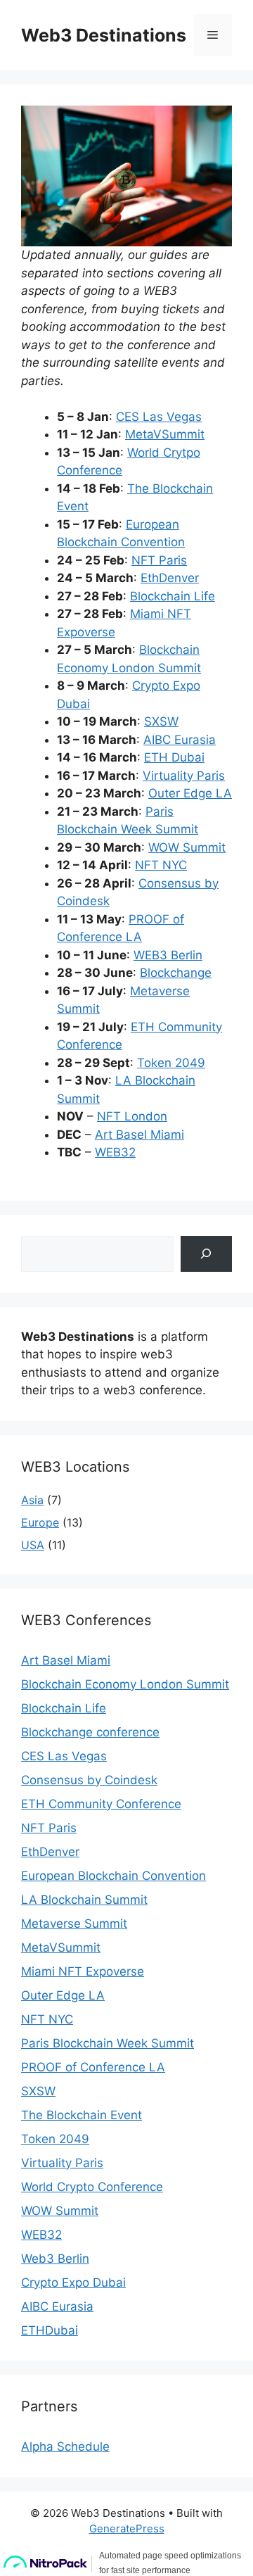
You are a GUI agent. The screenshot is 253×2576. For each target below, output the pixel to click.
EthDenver (170, 578)
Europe (40, 1522)
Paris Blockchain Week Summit (108, 2043)
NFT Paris (159, 560)
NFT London (132, 1116)
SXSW (161, 721)
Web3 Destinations (104, 35)
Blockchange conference (90, 1732)
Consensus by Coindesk (89, 1780)
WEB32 (115, 1152)
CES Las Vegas (159, 417)
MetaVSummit (165, 434)
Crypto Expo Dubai (73, 2283)
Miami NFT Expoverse (83, 1971)
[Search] (206, 1254)
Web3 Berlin (55, 2259)
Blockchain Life (173, 596)
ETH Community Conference (101, 1804)
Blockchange (176, 973)
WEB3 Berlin (168, 955)
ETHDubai (50, 2330)
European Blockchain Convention (113, 1876)
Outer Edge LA (190, 793)
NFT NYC (161, 865)
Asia (32, 1500)
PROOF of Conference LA (93, 2067)
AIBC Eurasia (180, 740)
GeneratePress (127, 2528)
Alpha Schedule (65, 2446)
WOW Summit (187, 847)
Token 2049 (171, 1063)
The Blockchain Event (82, 2115)
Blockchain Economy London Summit (125, 1684)
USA (33, 1545)
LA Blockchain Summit (84, 1900)
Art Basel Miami (140, 1135)
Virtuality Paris (184, 776)
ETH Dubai (174, 757)
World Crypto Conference (92, 2187)
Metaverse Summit (74, 1924)
